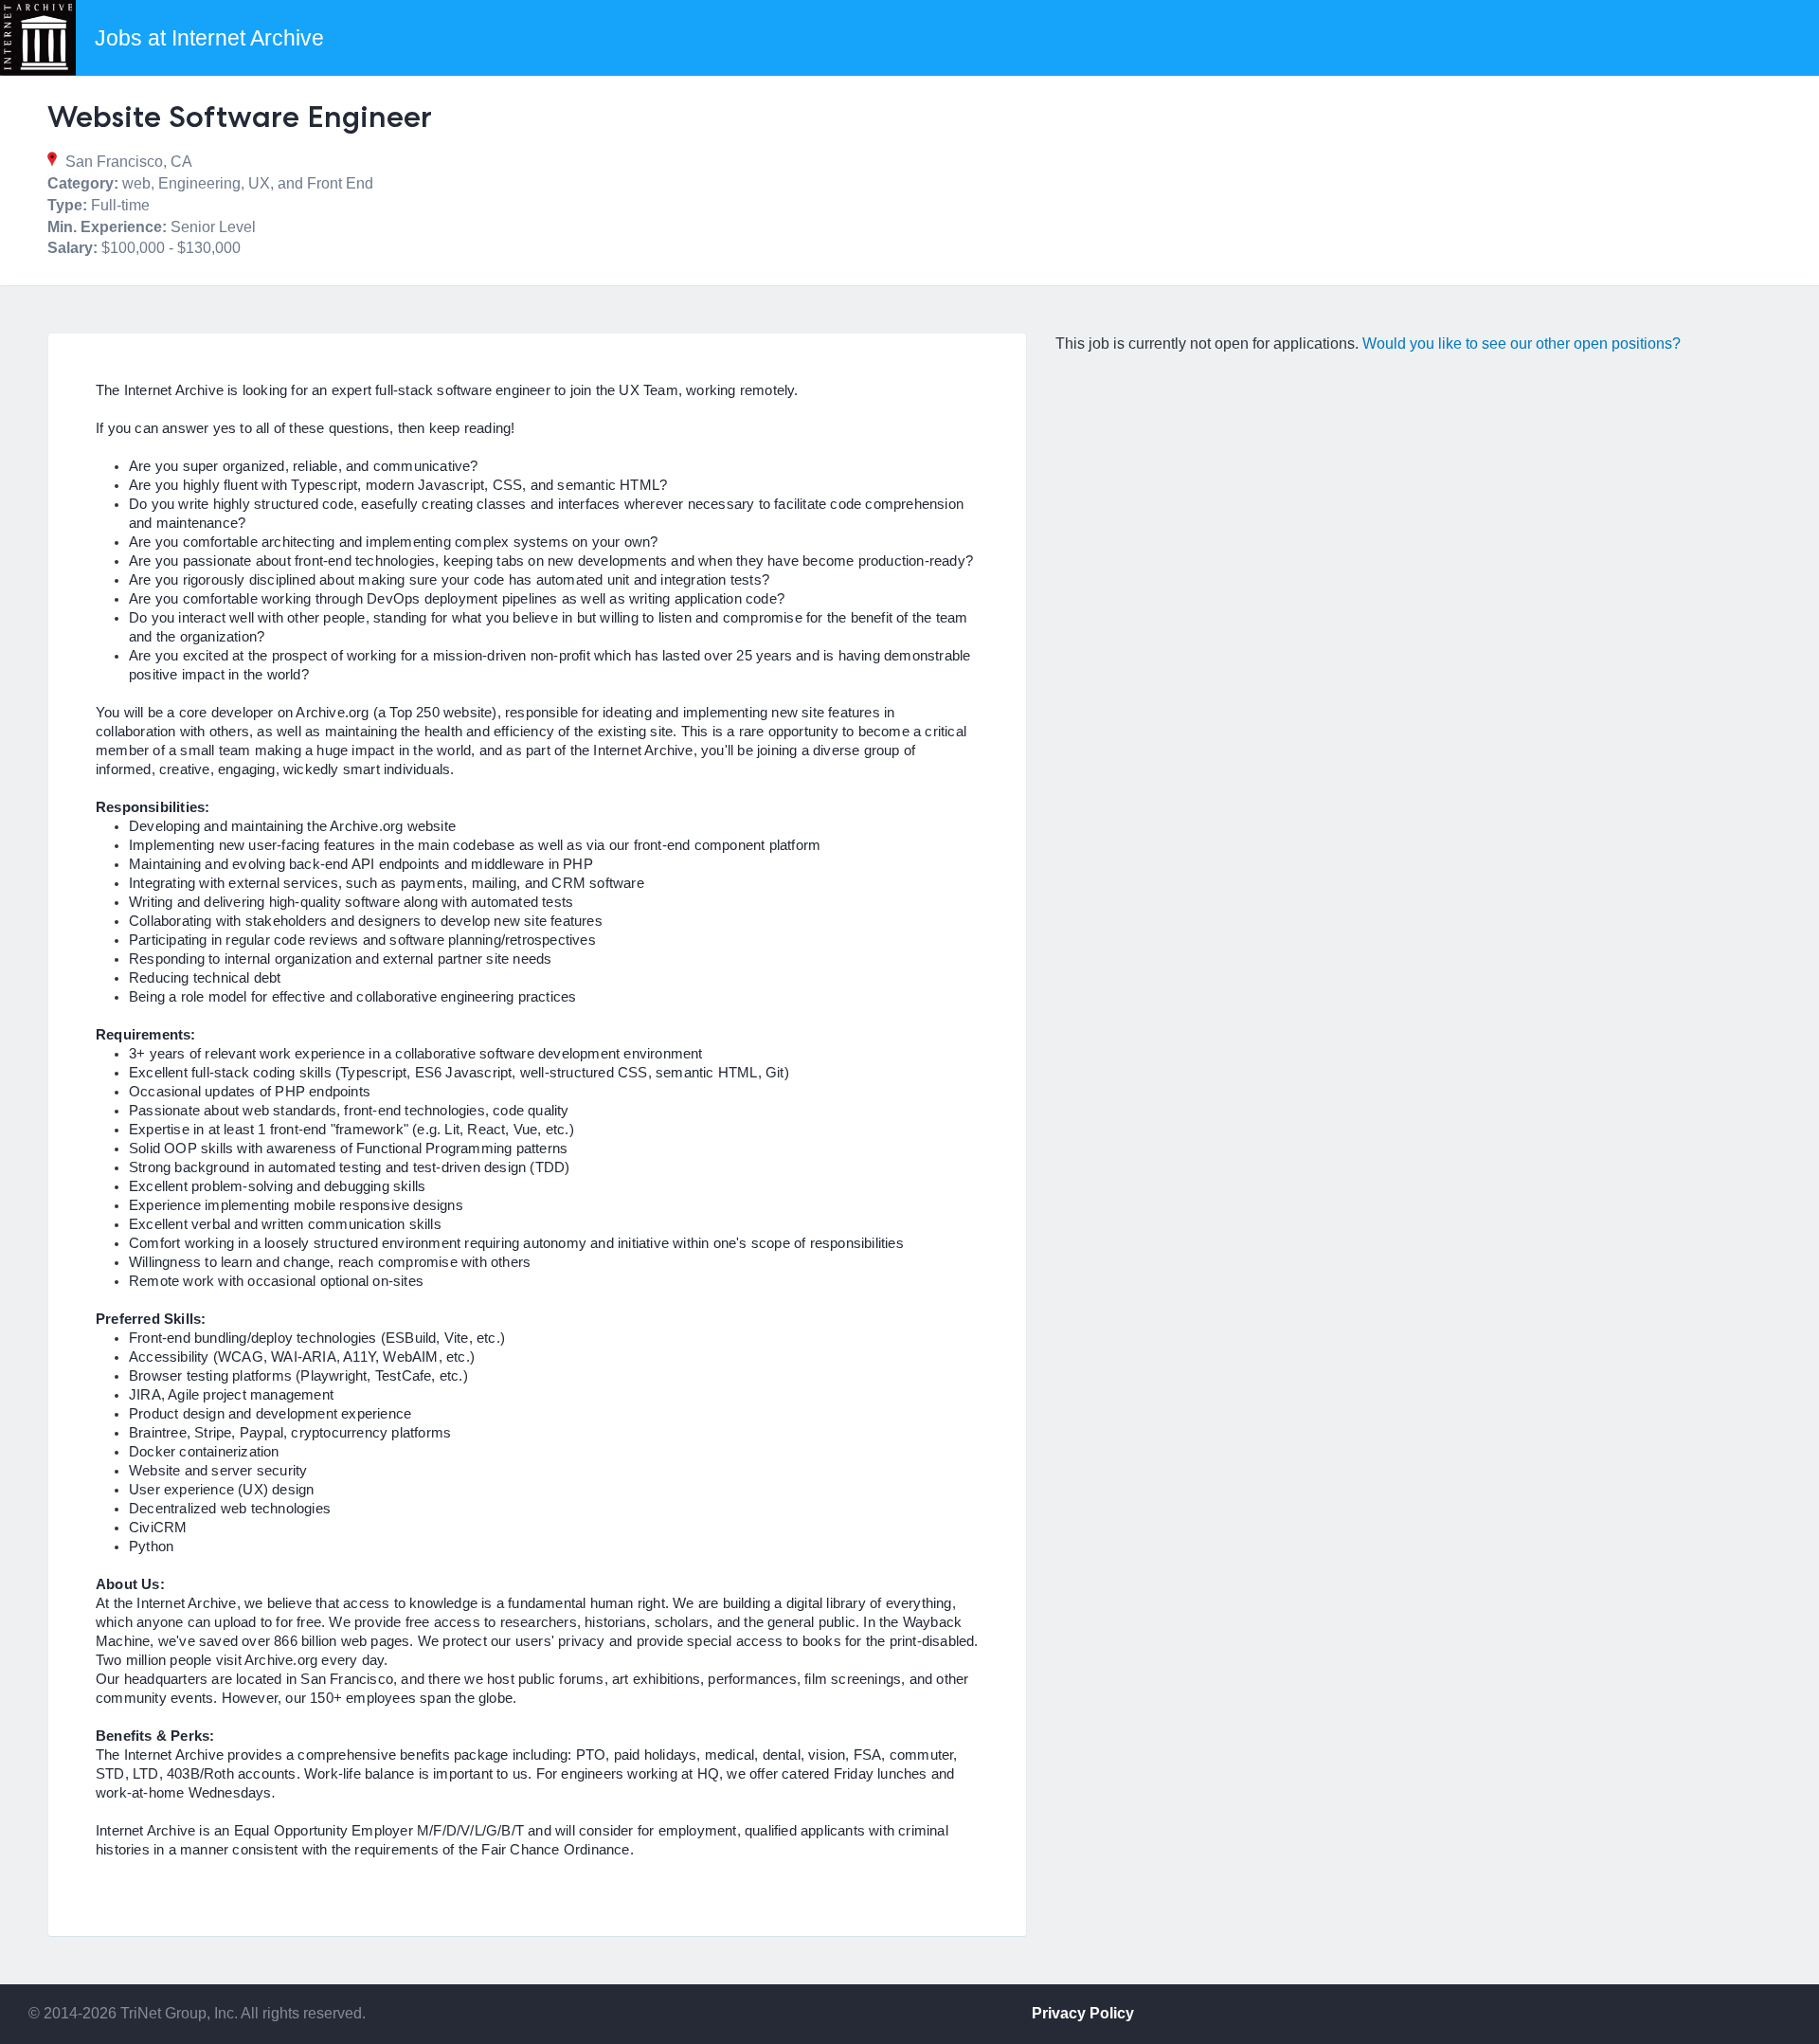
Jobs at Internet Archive (209, 38)
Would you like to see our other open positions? (1522, 344)
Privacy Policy (1083, 2013)
